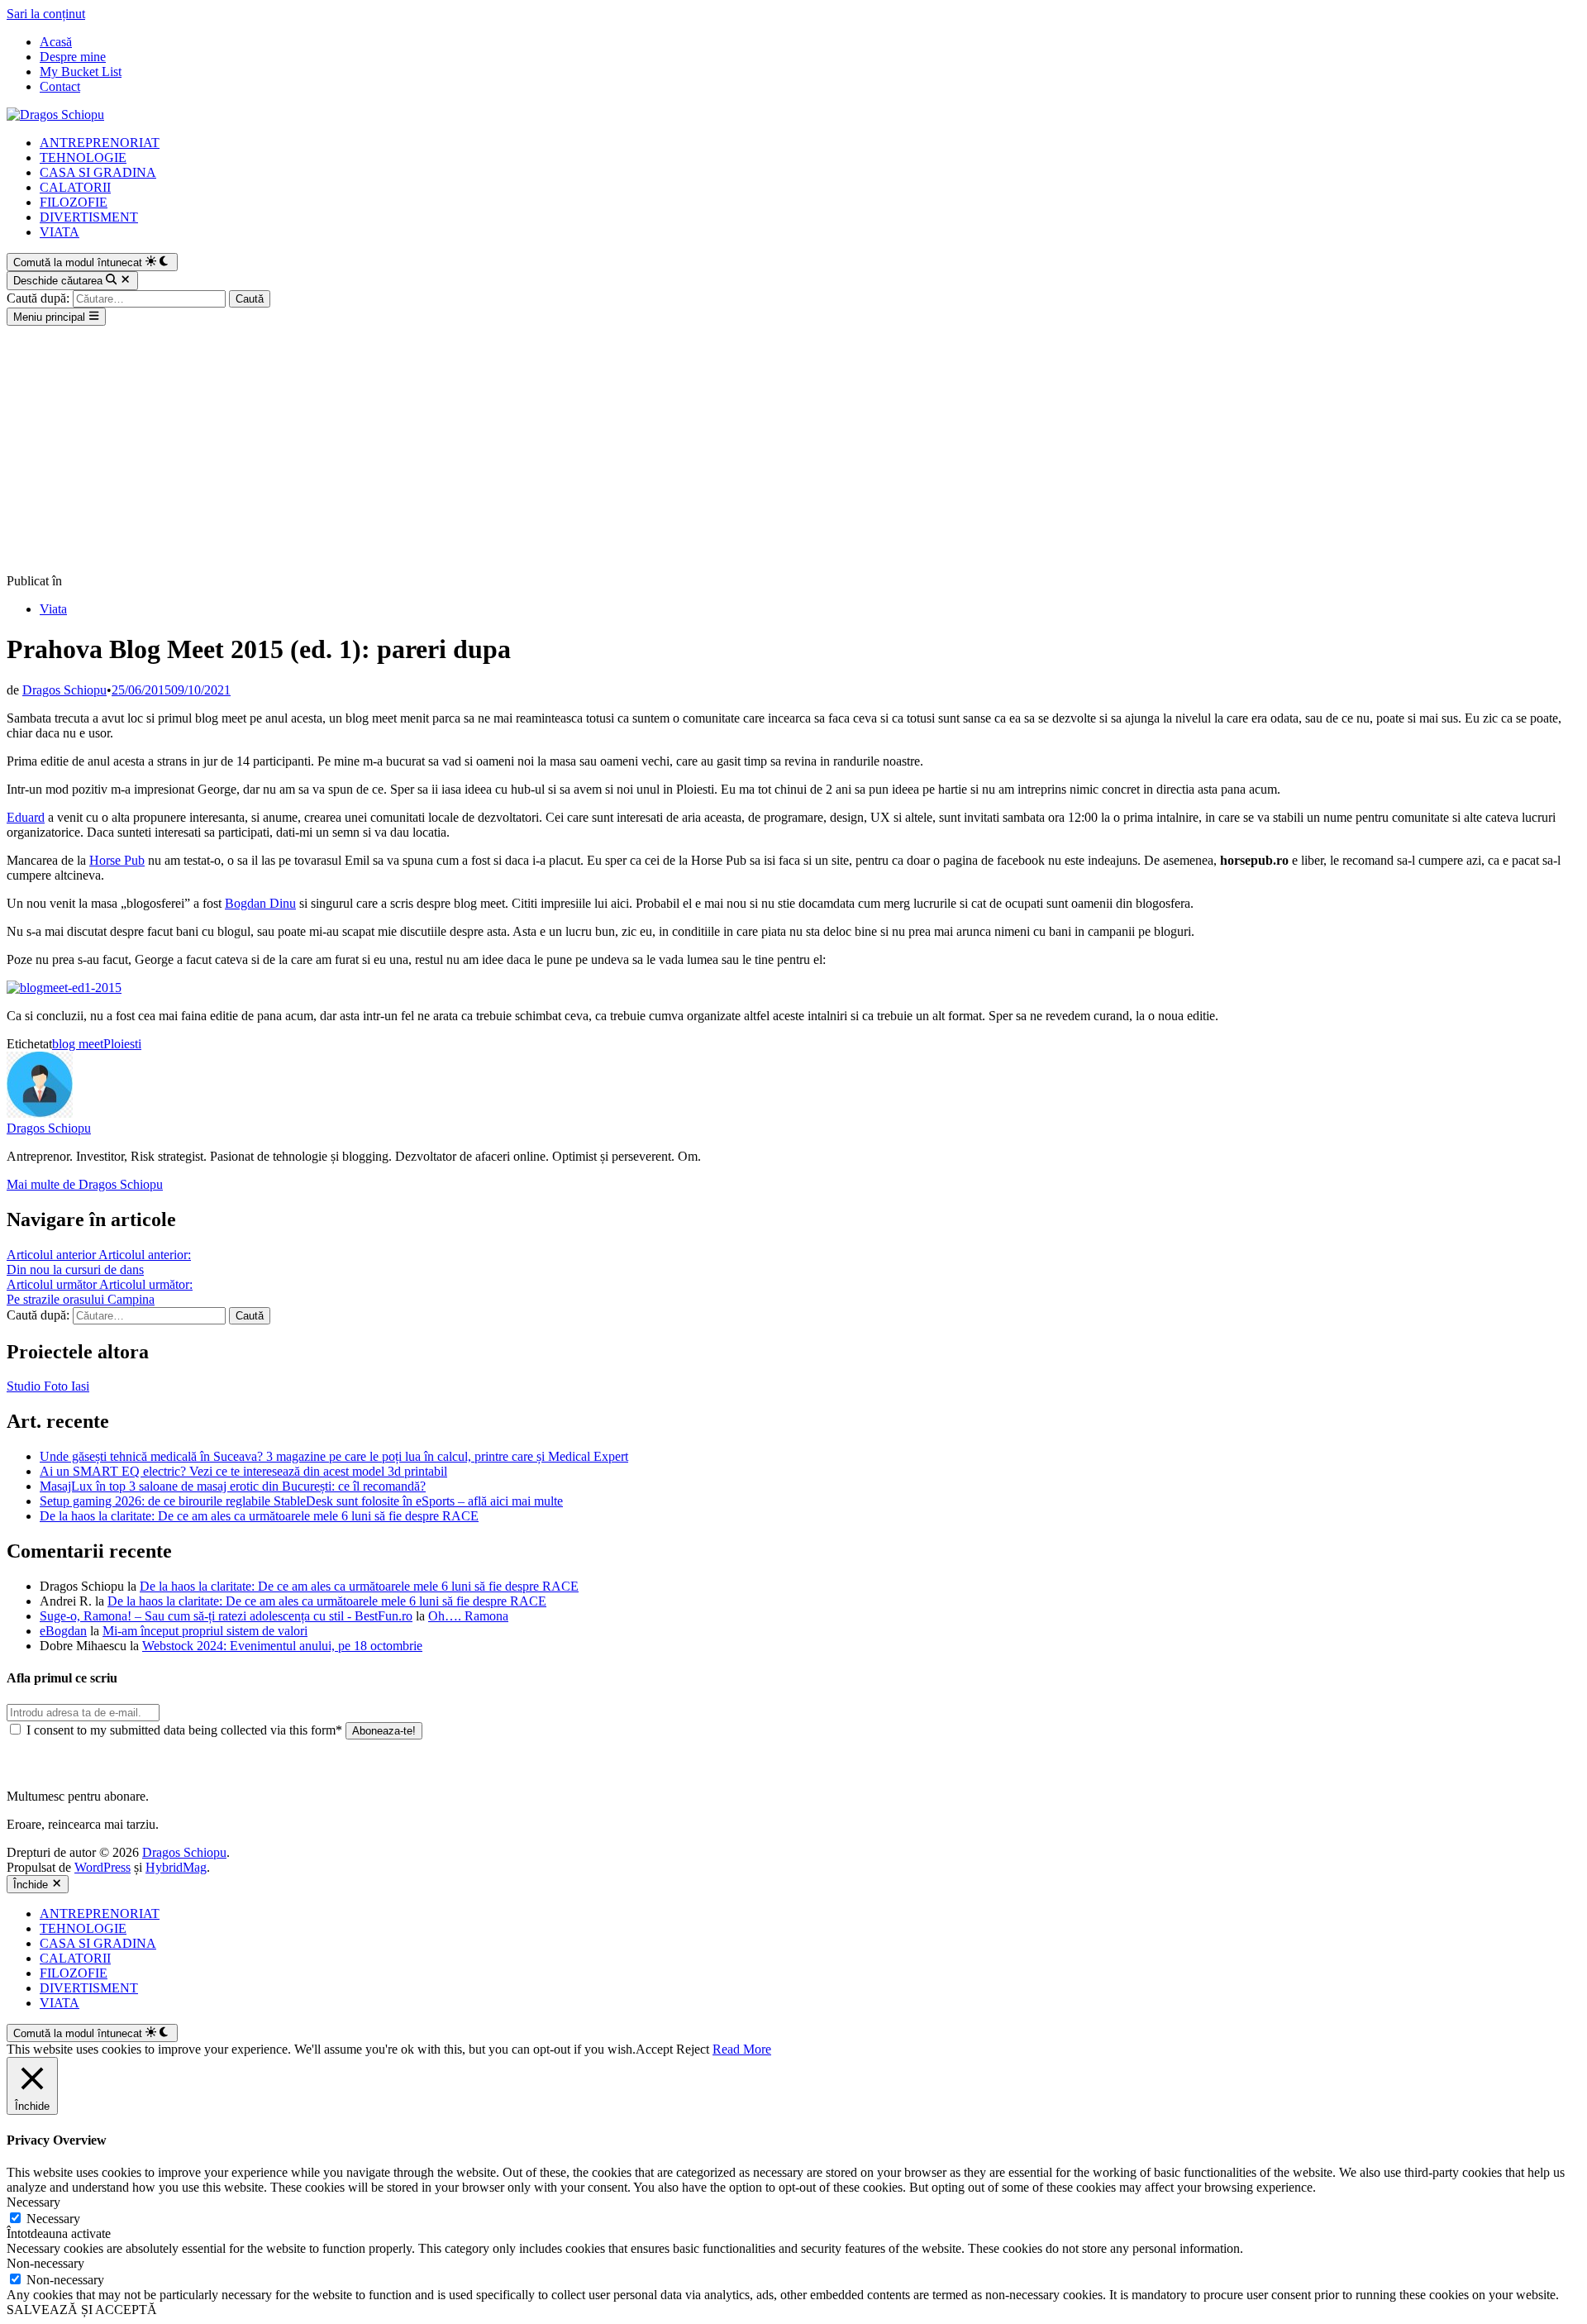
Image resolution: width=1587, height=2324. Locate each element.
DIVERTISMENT (89, 217)
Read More (742, 2049)
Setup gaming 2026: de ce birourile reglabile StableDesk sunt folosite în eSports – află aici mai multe (301, 1501)
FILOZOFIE (74, 202)
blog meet (78, 1044)
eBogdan (63, 1631)
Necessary (53, 2219)
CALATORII (75, 187)
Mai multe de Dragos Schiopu (85, 1184)
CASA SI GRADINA (98, 172)
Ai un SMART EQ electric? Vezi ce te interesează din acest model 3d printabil (243, 1471)
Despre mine (73, 57)
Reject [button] (693, 2049)
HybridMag (176, 1867)
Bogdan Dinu (260, 903)
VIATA (60, 232)
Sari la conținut (46, 14)
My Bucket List (81, 72)
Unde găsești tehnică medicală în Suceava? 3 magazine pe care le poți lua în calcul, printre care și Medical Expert (334, 1456)
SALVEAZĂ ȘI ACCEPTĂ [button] (82, 2310)
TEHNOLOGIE (83, 157)
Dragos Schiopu (64, 690)
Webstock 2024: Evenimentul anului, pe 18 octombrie (282, 1646)
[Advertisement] (793, 450)
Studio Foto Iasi (48, 1386)
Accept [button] (654, 2049)
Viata (53, 609)
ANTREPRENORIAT (100, 143)
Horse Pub (117, 860)
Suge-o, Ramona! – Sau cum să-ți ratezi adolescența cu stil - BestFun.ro (226, 1616)
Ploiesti (122, 1044)
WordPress (102, 1867)
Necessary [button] (33, 2202)
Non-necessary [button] (45, 2263)
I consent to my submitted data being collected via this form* (184, 1730)
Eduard (26, 817)
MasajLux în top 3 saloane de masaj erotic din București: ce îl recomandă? (233, 1486)
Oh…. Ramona (468, 1616)
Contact (60, 86)
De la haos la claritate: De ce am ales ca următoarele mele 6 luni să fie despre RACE (259, 1516)
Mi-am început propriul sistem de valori (205, 1631)
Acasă (56, 42)
